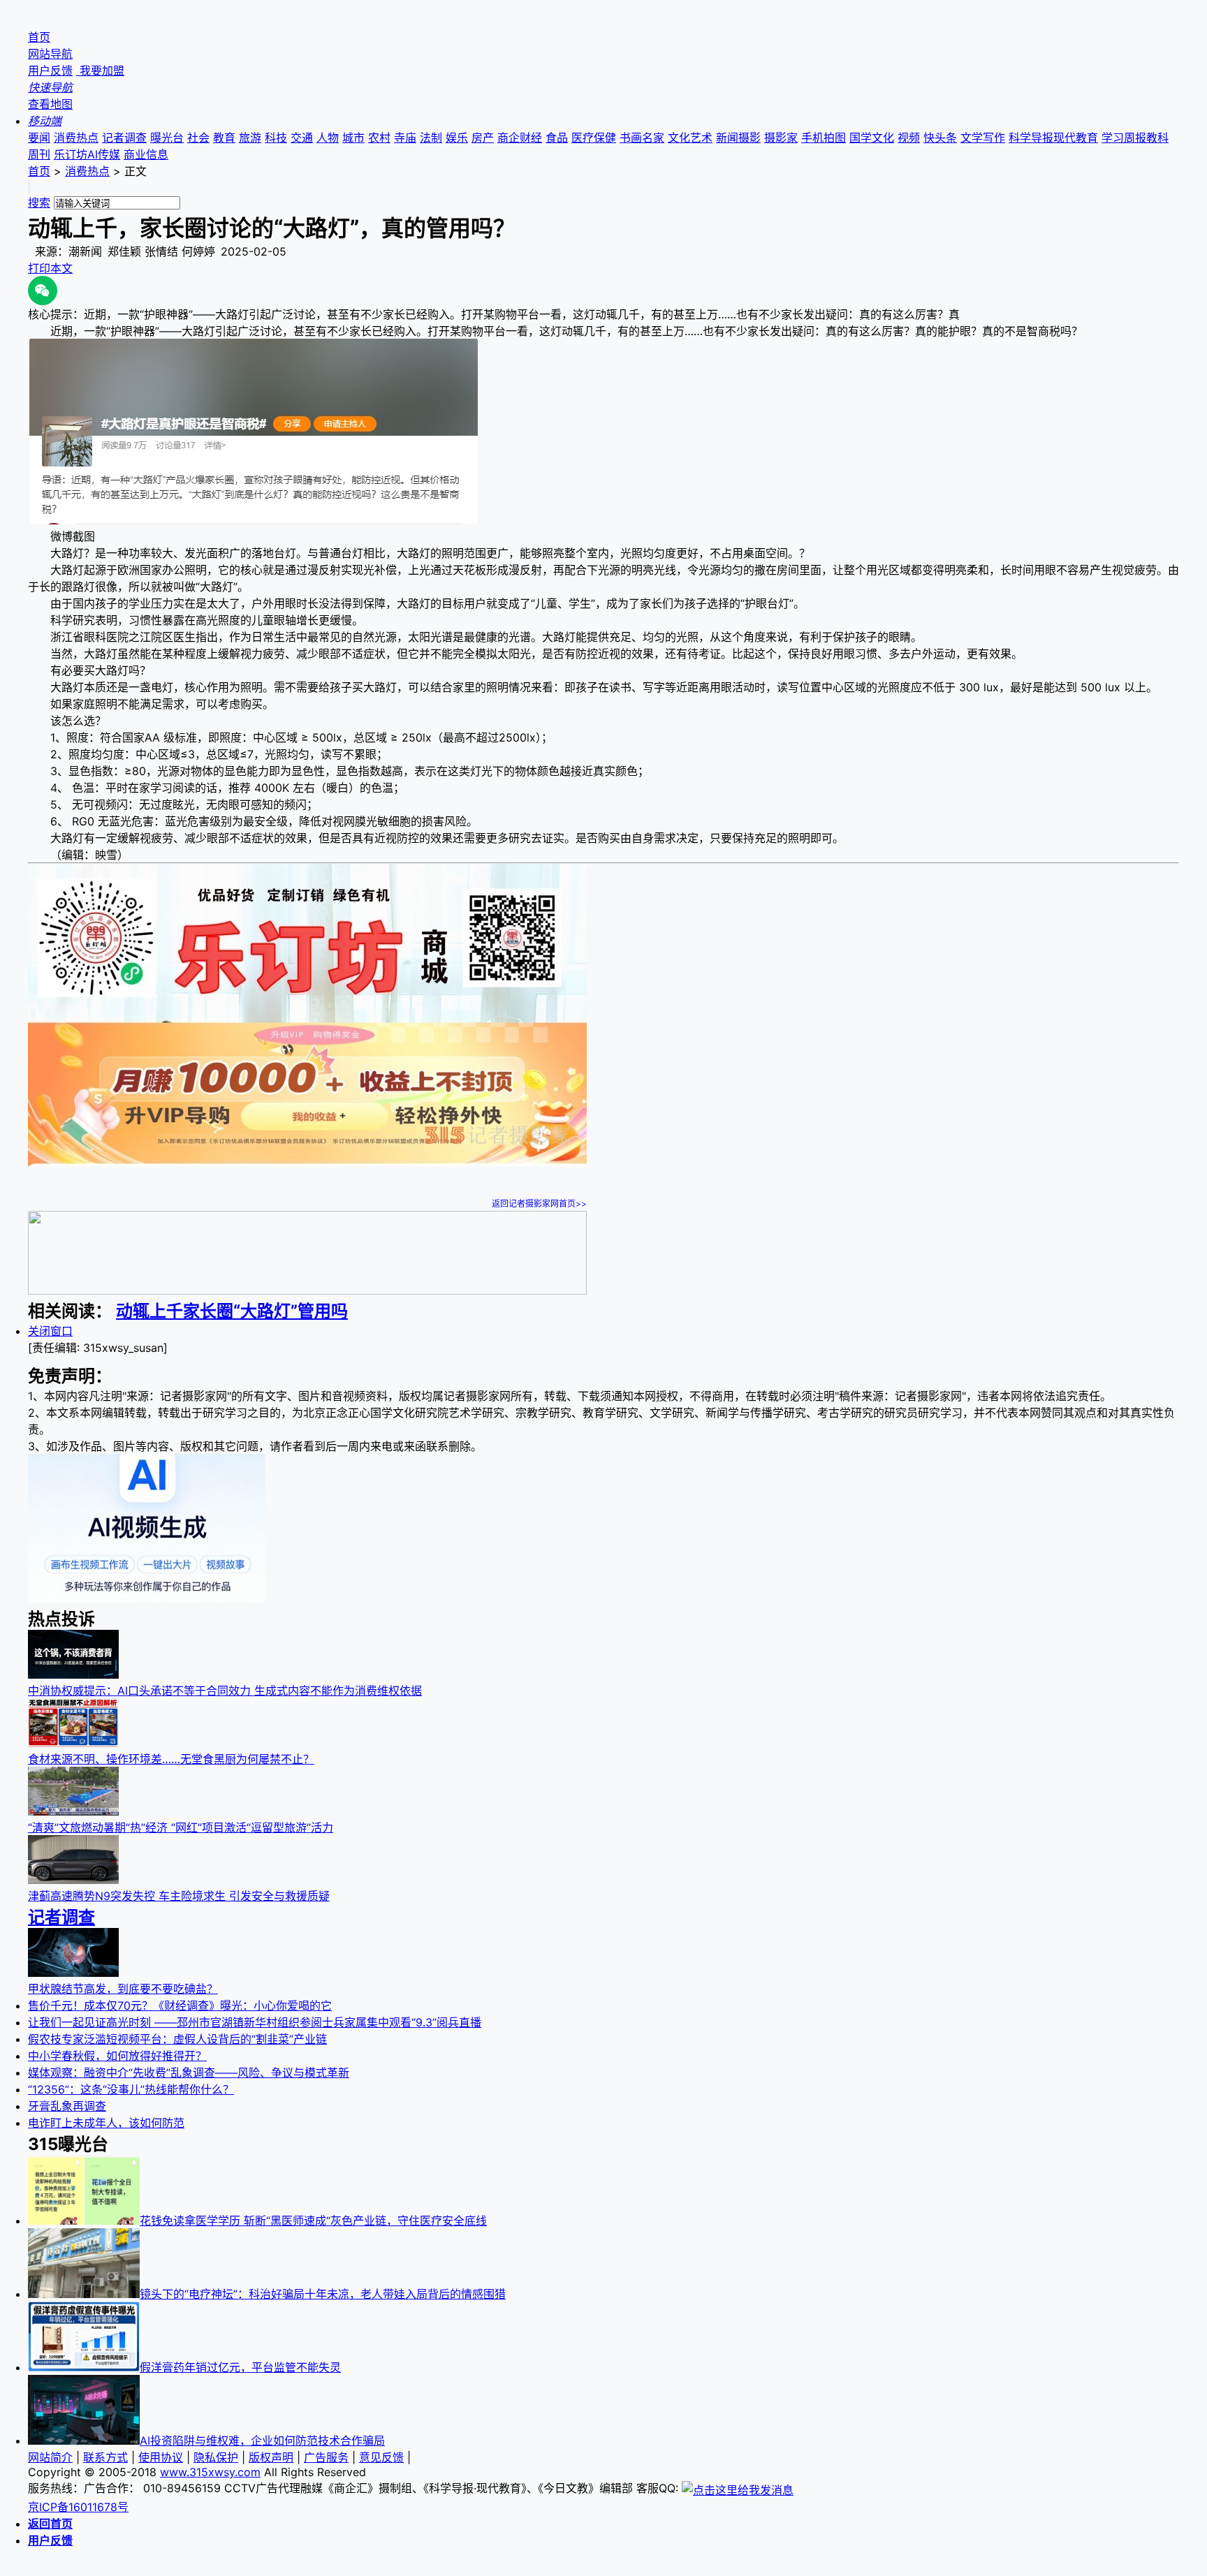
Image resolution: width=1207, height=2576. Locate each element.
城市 (353, 138)
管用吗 (323, 1311)
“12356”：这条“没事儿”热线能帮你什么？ (131, 2089)
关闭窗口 (50, 1331)
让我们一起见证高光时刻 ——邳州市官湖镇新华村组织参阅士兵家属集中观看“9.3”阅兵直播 (255, 2022)
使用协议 (161, 2457)
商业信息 (146, 154)
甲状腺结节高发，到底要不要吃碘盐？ (123, 1989)
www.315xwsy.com (210, 2472)
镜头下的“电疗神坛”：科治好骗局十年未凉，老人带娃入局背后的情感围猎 (323, 2294)
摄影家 (781, 138)
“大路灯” (265, 1311)
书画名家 (642, 138)
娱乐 (457, 138)
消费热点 (76, 138)
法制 (431, 138)
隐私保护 (216, 2457)
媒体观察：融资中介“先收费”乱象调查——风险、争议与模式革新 (189, 2073)
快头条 (940, 138)
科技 (276, 138)
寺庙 (405, 138)
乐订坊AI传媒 (87, 154)
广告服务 (326, 2457)
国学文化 (872, 138)
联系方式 (105, 2457)
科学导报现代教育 (1053, 138)
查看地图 (50, 104)
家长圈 (208, 1311)
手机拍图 (824, 138)
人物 (328, 138)
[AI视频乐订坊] (147, 1598)
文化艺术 (690, 138)
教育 (224, 138)
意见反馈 (381, 2457)
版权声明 (271, 2457)
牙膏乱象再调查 (67, 2106)
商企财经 (520, 138)
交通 (302, 138)
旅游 (250, 138)
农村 (379, 138)
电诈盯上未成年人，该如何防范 (106, 2123)
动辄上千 (149, 1311)
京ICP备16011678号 (78, 2507)
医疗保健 (594, 138)
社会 (198, 138)
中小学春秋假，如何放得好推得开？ (117, 2056)
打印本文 (50, 268)
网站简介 (50, 2457)
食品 (557, 138)
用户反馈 (50, 71)
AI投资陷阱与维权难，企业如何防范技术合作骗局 (262, 2441)
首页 (39, 37)
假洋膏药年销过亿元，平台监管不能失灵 (240, 2367)
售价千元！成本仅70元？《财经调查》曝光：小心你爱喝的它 (180, 2005)
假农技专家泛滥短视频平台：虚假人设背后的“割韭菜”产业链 (177, 2039)
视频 (909, 138)
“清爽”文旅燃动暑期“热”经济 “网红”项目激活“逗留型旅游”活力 (181, 1827)
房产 (483, 138)
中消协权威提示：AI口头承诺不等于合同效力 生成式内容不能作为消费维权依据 (225, 1691)
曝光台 (167, 138)
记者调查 (124, 138)
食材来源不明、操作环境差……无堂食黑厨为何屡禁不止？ (171, 1759)
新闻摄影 (738, 138)
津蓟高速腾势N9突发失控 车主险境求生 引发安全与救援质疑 (179, 1896)
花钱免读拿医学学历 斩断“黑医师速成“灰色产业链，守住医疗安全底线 (313, 2221)
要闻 (39, 138)
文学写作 (983, 138)
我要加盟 (100, 71)
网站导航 (50, 54)
